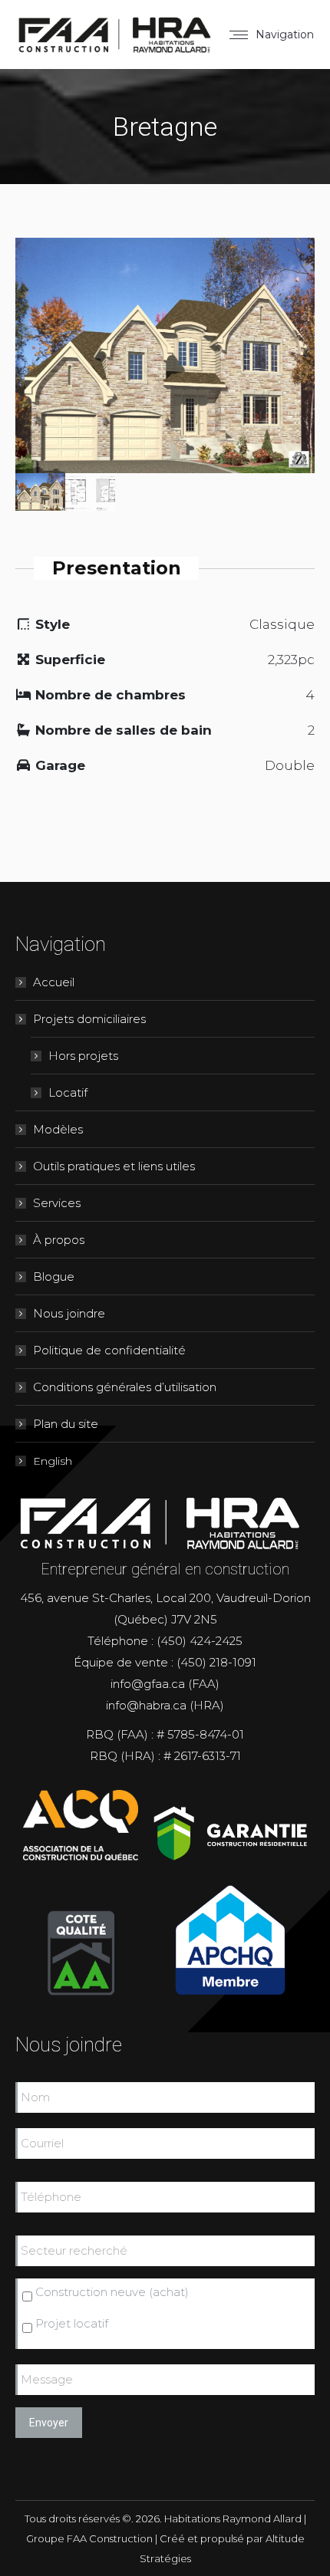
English (53, 1461)
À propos (59, 1240)
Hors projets (83, 1056)
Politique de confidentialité (109, 1350)
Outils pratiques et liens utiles (114, 1166)
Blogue (54, 1276)
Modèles (58, 1129)
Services (57, 1203)
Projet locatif (72, 2323)
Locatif (68, 1092)
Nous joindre (69, 1313)
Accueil (54, 982)
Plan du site (66, 1424)
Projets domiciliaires (89, 1019)
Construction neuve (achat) (112, 2292)
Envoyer (49, 2423)
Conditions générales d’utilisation (125, 1387)
